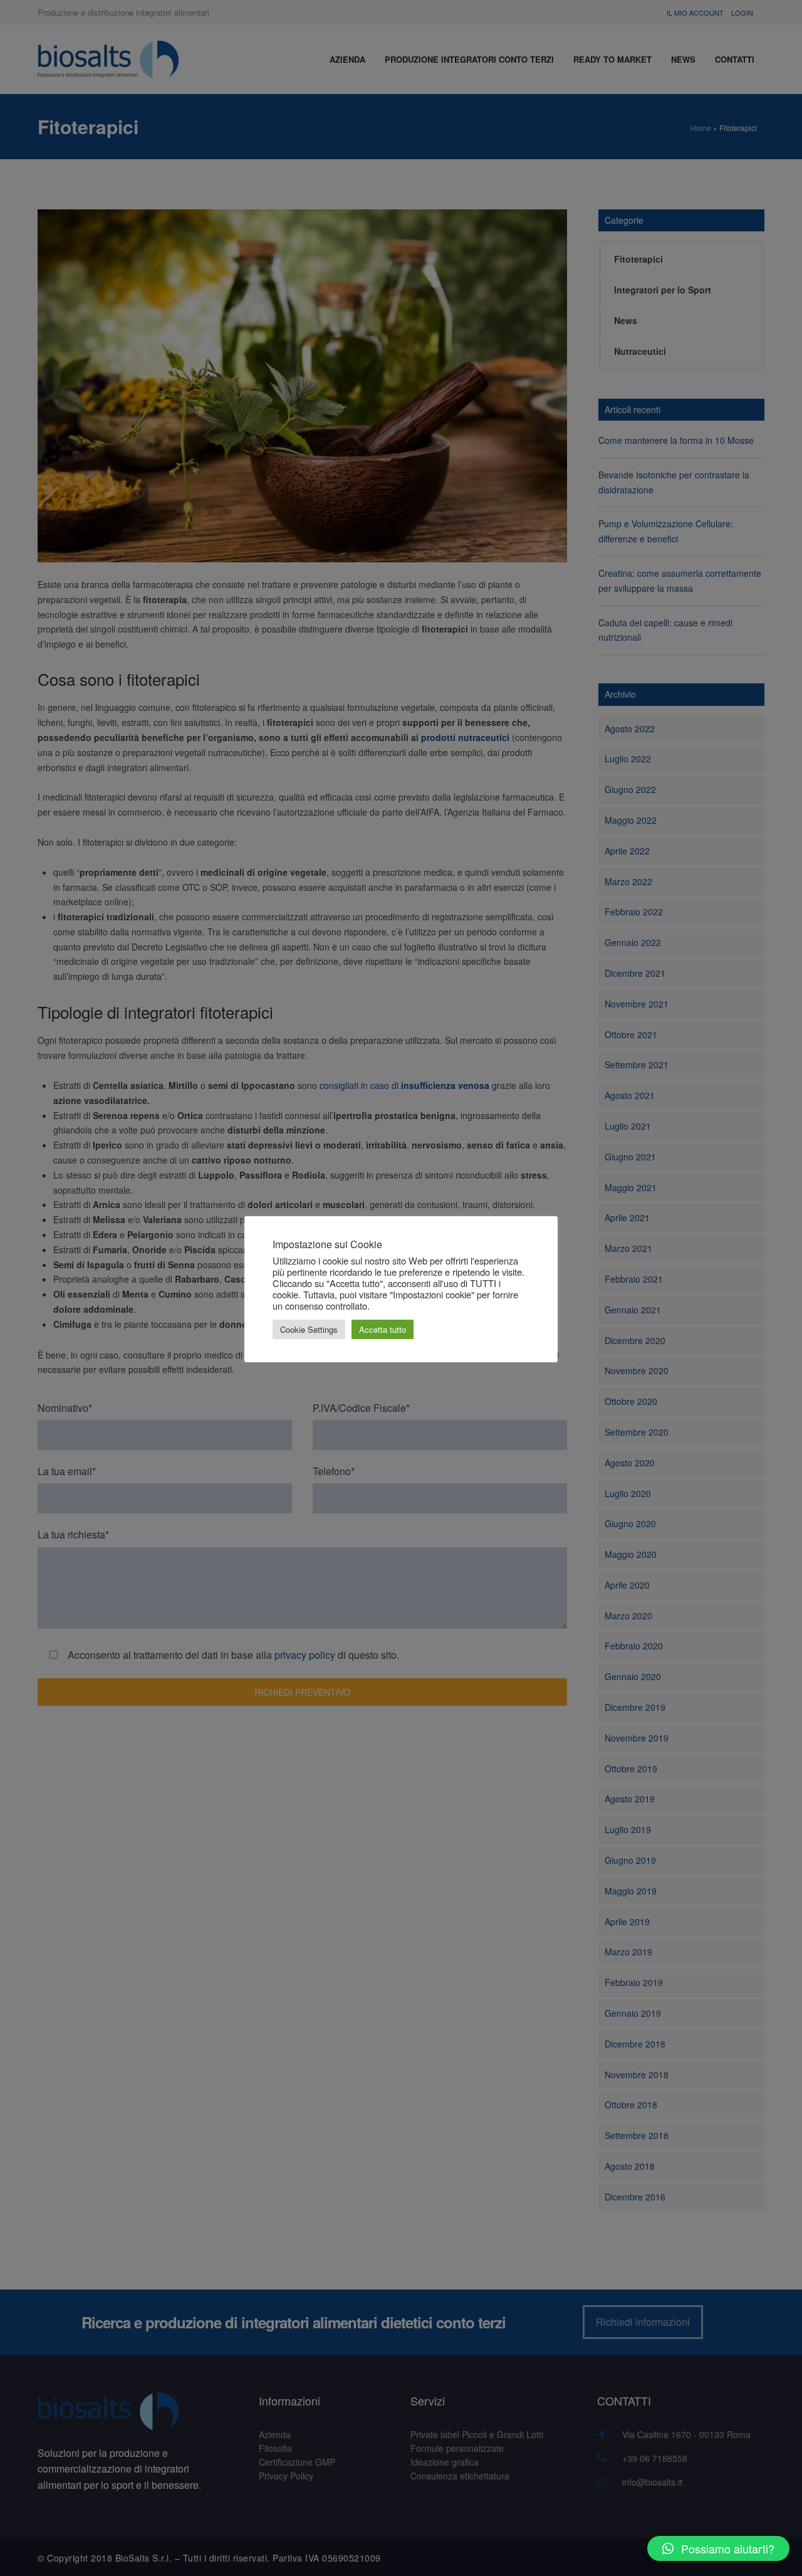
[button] (718, 2548)
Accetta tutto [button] (383, 1329)
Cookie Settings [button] (309, 1329)
